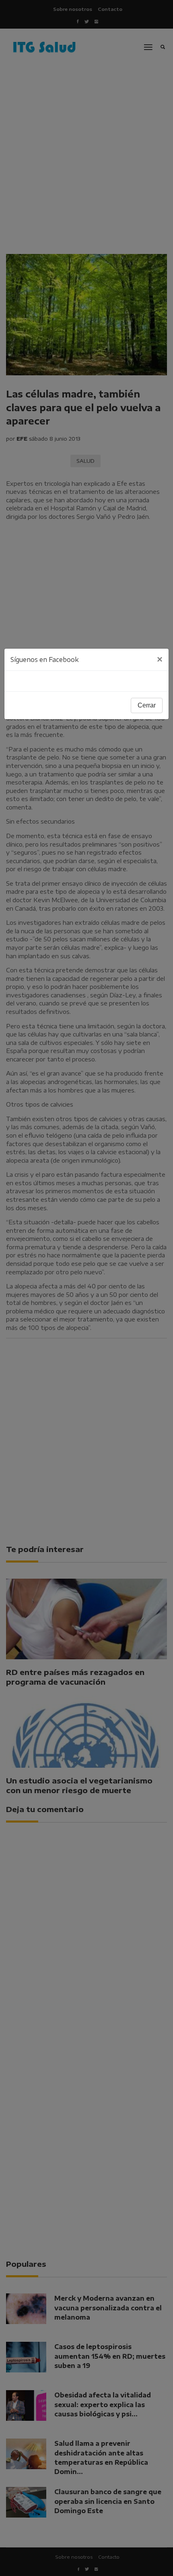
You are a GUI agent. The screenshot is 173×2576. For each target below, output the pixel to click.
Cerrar (147, 705)
